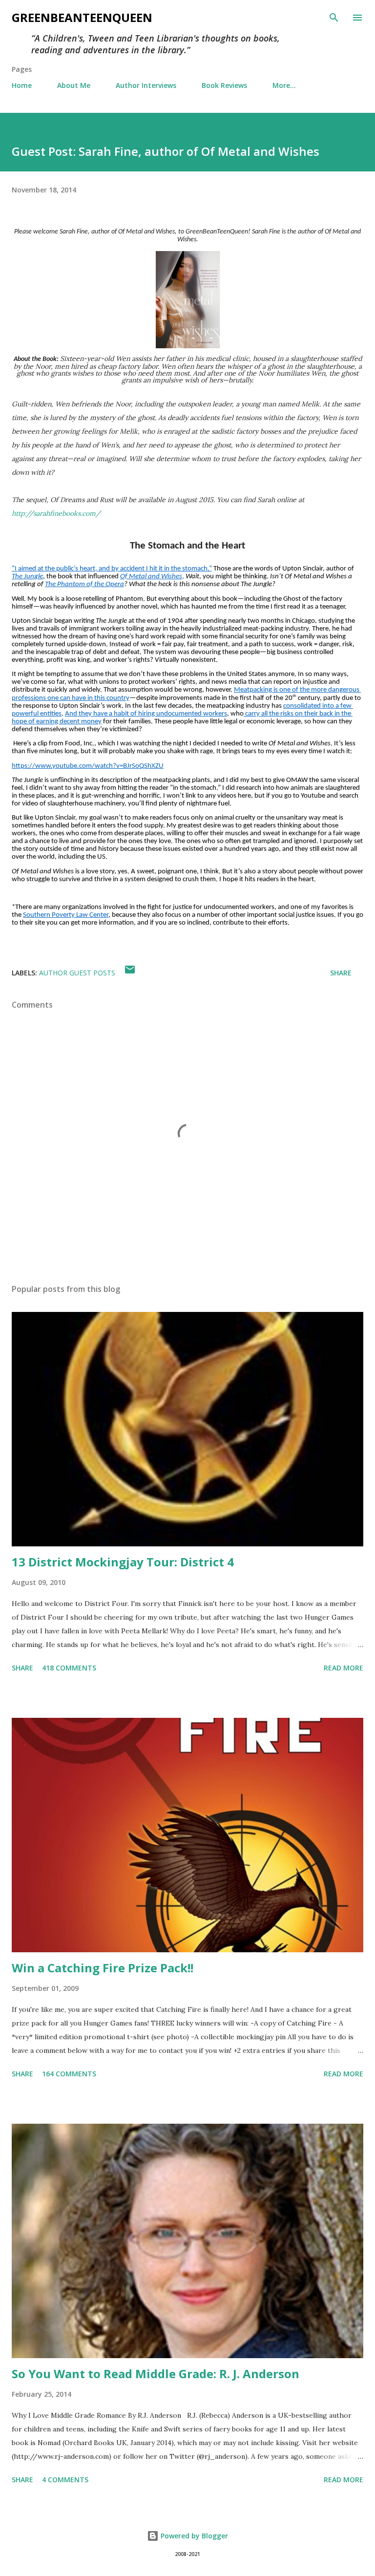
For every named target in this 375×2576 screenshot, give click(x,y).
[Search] (334, 18)
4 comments (65, 2480)
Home (22, 85)
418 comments (69, 1668)
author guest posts (77, 973)
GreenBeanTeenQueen (82, 17)
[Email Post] (130, 973)
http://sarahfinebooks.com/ (56, 513)
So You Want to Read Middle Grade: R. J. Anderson (156, 2374)
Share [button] (341, 973)
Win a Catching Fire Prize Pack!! (103, 1968)
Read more (344, 1668)
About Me (74, 85)
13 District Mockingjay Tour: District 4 (123, 1562)
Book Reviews (224, 85)
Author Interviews (146, 85)
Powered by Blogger (193, 2536)
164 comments (69, 2074)
